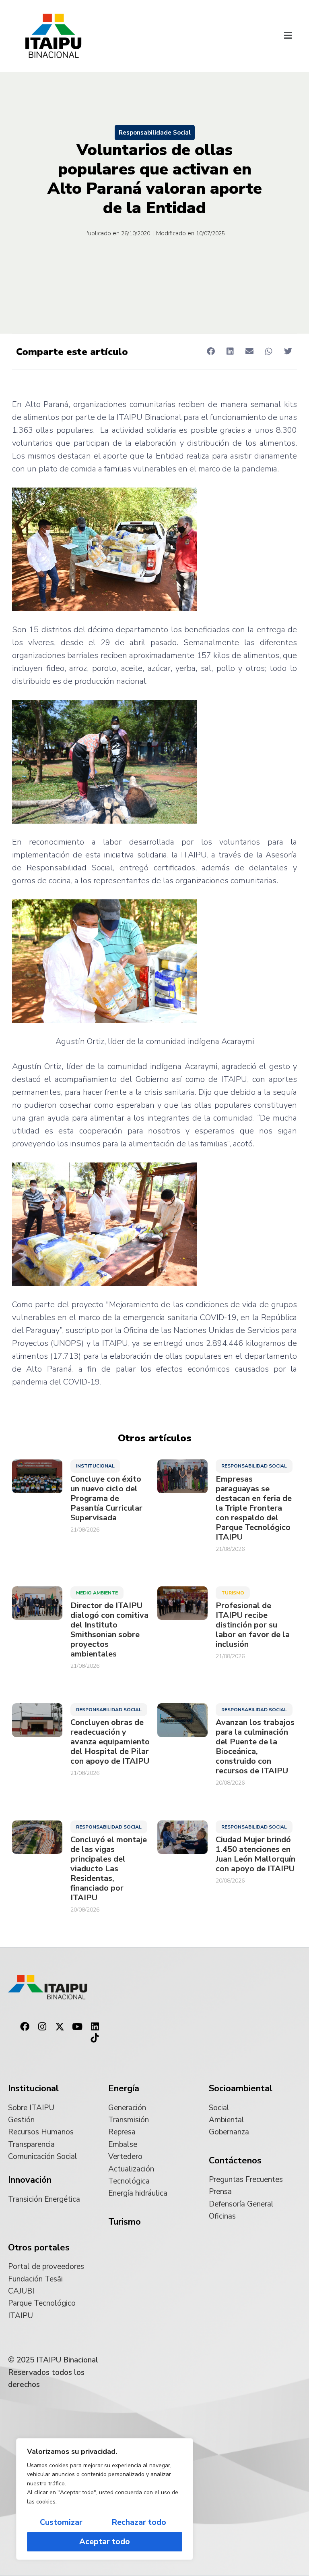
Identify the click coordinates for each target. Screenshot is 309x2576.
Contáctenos (235, 2161)
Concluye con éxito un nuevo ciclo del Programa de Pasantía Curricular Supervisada (106, 1499)
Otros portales (39, 2248)
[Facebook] (25, 2027)
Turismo (233, 1593)
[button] (288, 36)
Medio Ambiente (97, 1593)
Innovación (30, 2180)
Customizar (61, 2522)
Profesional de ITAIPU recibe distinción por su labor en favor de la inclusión (253, 1625)
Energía (124, 2088)
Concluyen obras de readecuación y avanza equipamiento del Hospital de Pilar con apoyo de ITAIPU (110, 1742)
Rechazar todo (139, 2522)
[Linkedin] (95, 2027)
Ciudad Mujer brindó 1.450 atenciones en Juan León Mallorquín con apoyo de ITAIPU (255, 1854)
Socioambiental (241, 2088)
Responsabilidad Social (254, 1466)
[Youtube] (77, 2027)
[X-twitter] (60, 2027)
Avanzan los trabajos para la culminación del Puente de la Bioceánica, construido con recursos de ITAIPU (255, 1747)
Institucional (95, 1466)
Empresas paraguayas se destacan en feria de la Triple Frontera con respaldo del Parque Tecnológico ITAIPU (254, 1508)
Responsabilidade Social (155, 133)
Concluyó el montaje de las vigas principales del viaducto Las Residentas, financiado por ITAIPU (109, 1869)
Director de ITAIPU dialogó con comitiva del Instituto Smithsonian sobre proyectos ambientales (109, 1630)
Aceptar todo (105, 2542)
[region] (105, 2499)
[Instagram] (42, 2027)
